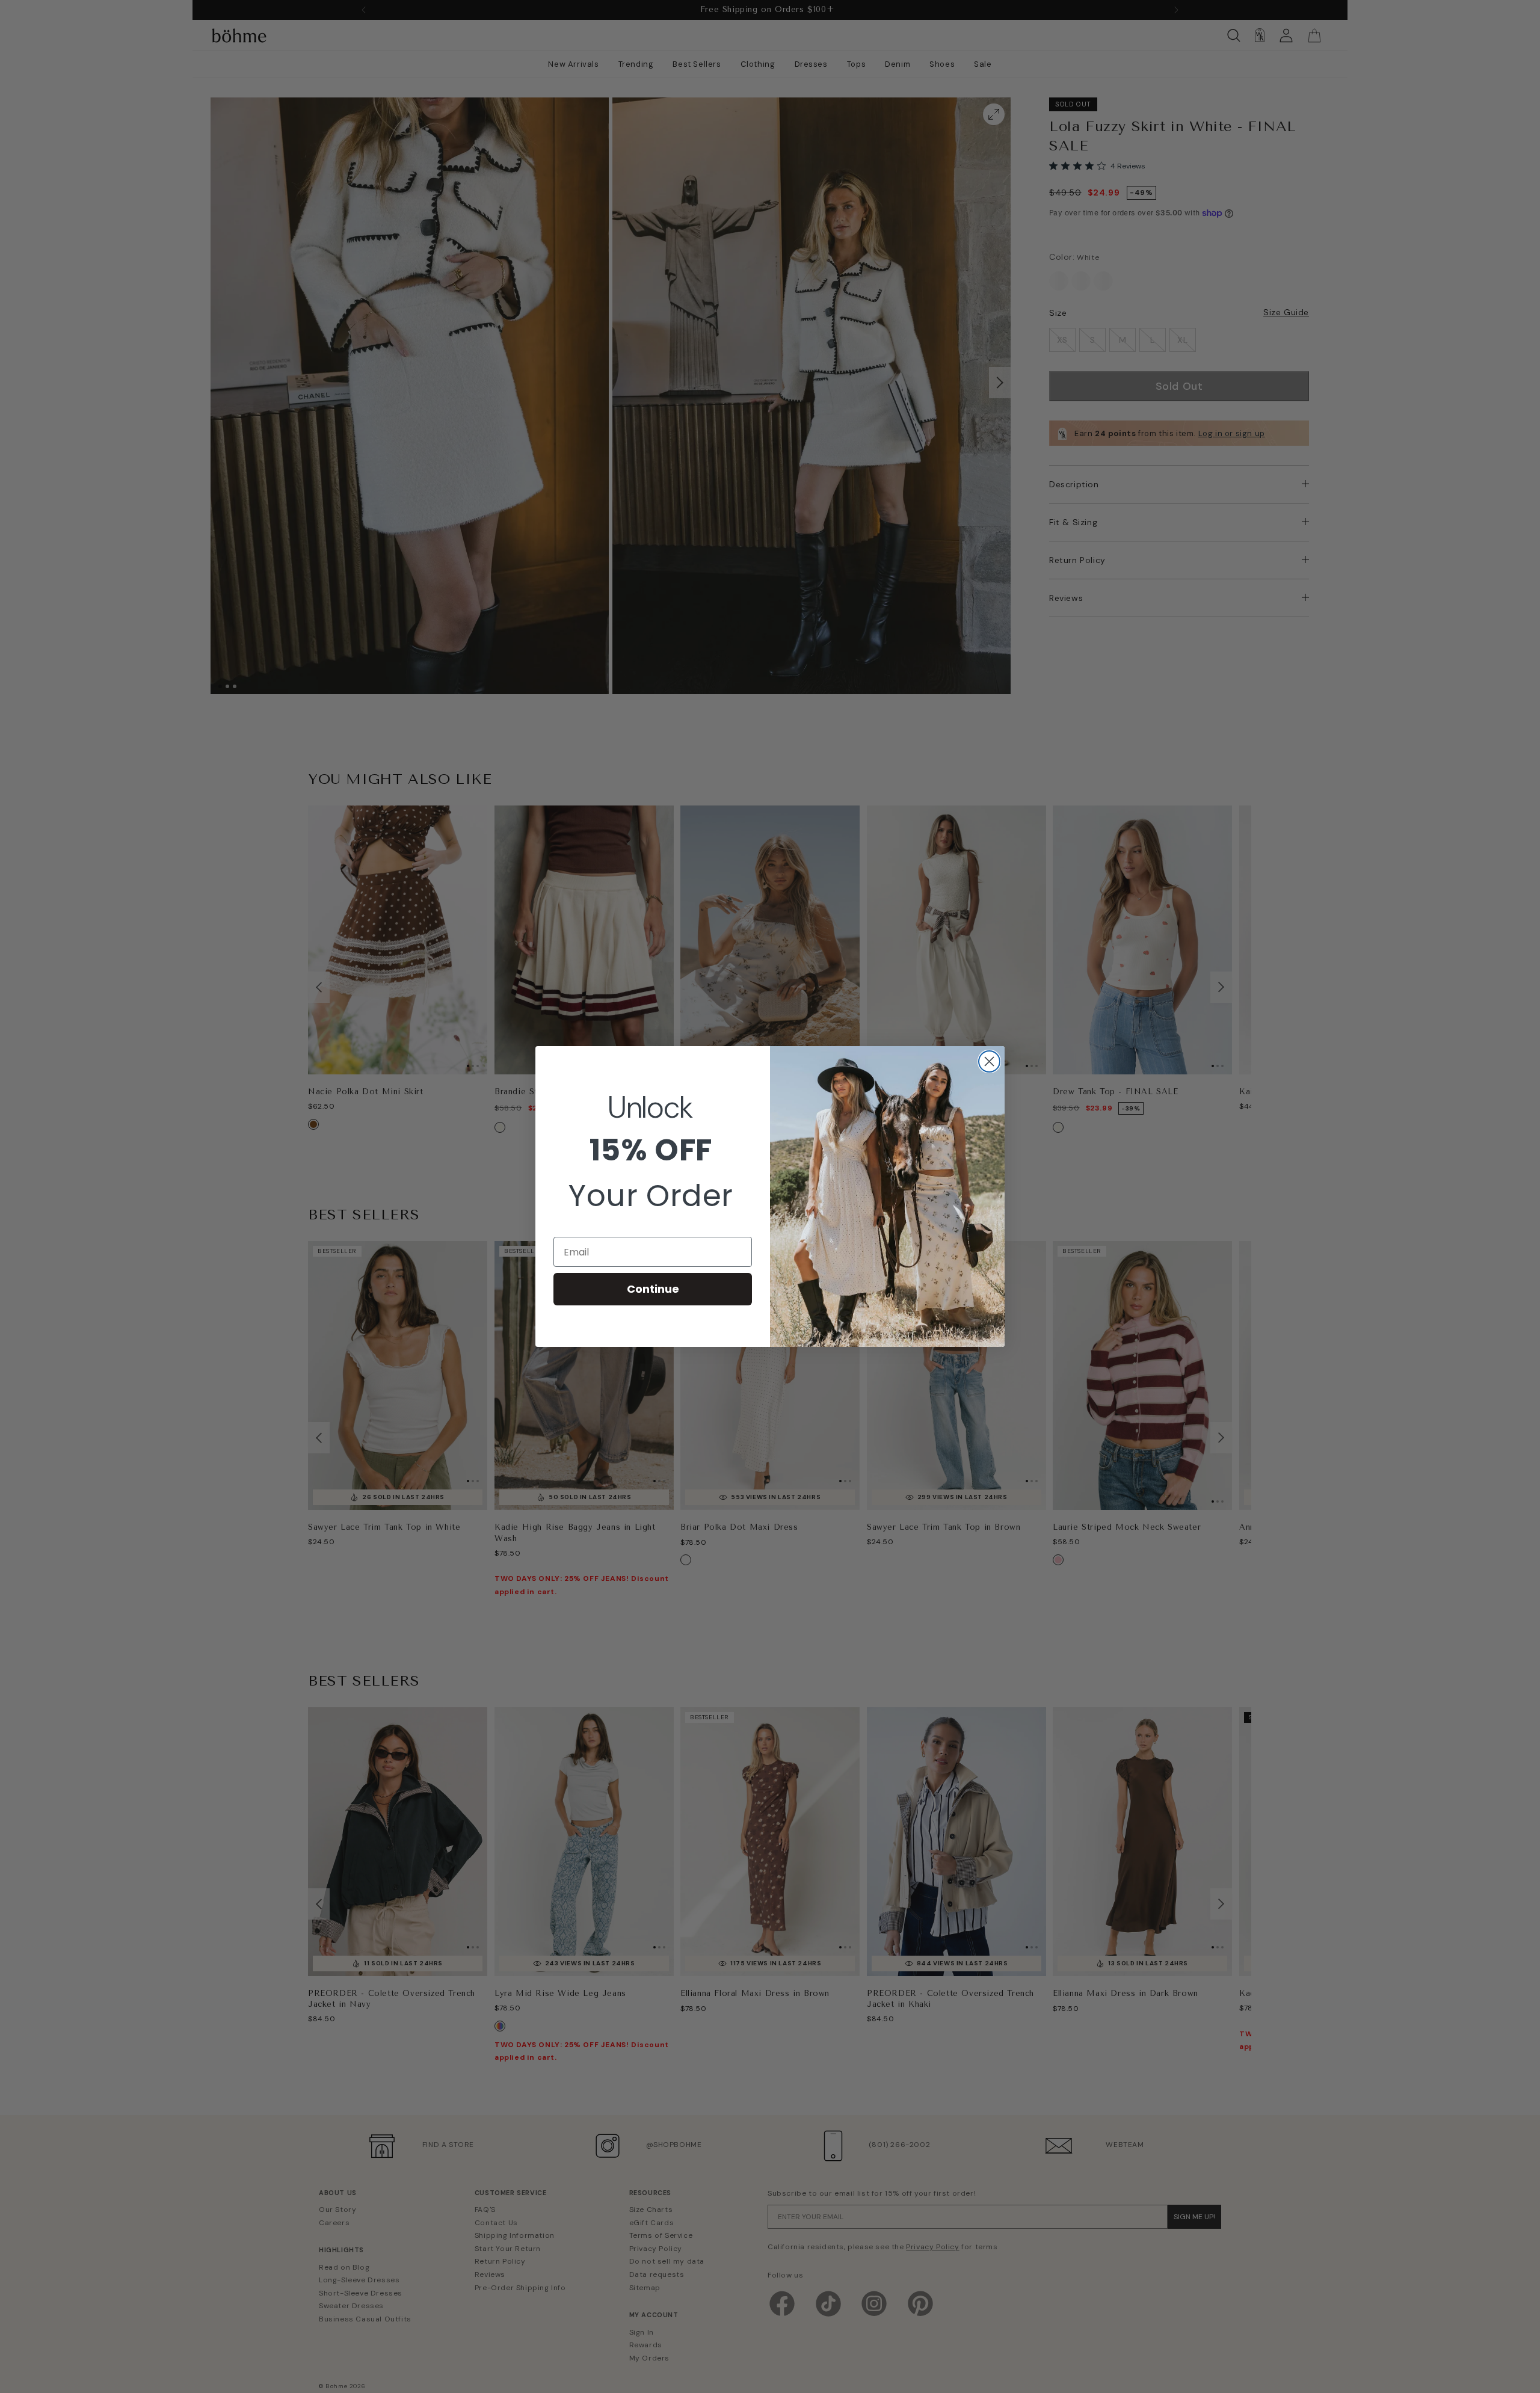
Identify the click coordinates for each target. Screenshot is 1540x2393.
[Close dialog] (989, 1061)
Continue (653, 1289)
